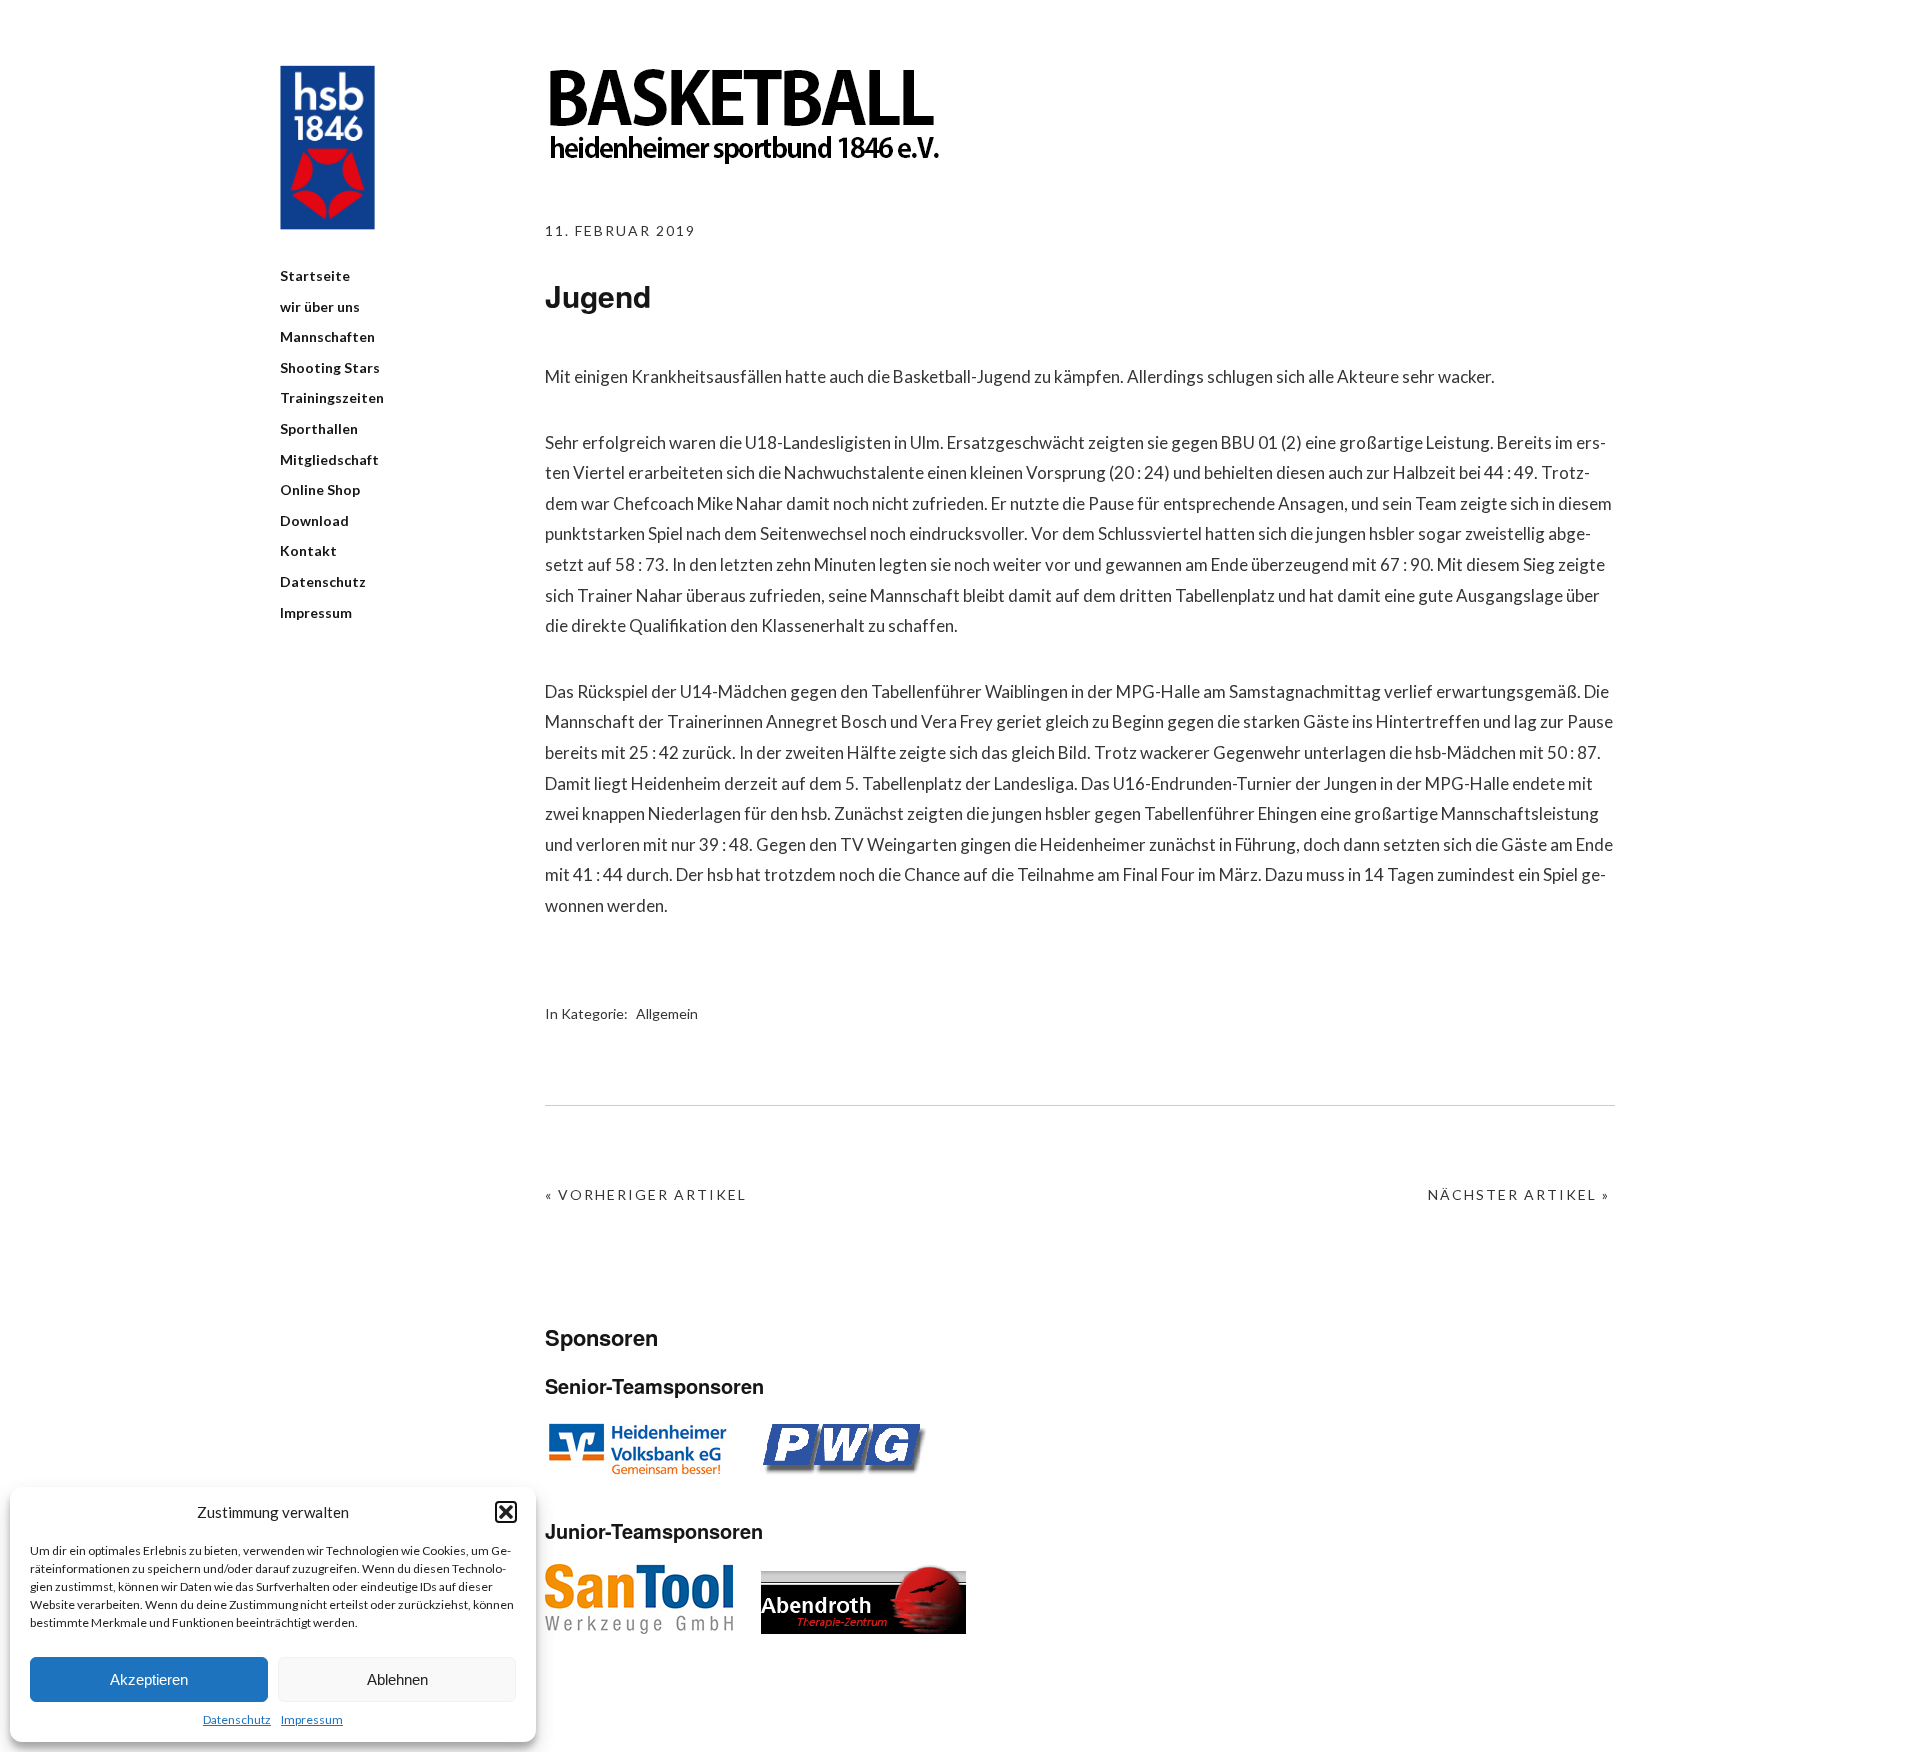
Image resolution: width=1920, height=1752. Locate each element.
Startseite (315, 275)
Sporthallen (319, 428)
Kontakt (308, 550)
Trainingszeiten (332, 397)
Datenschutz (237, 1719)
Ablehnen (397, 1679)
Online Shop (320, 489)
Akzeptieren (149, 1679)
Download (314, 520)
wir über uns (320, 306)
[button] (506, 1512)
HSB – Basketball (327, 147)
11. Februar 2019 (620, 230)
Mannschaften (327, 336)
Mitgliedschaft (329, 459)
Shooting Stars (330, 367)
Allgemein (667, 1013)
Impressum (312, 1719)
